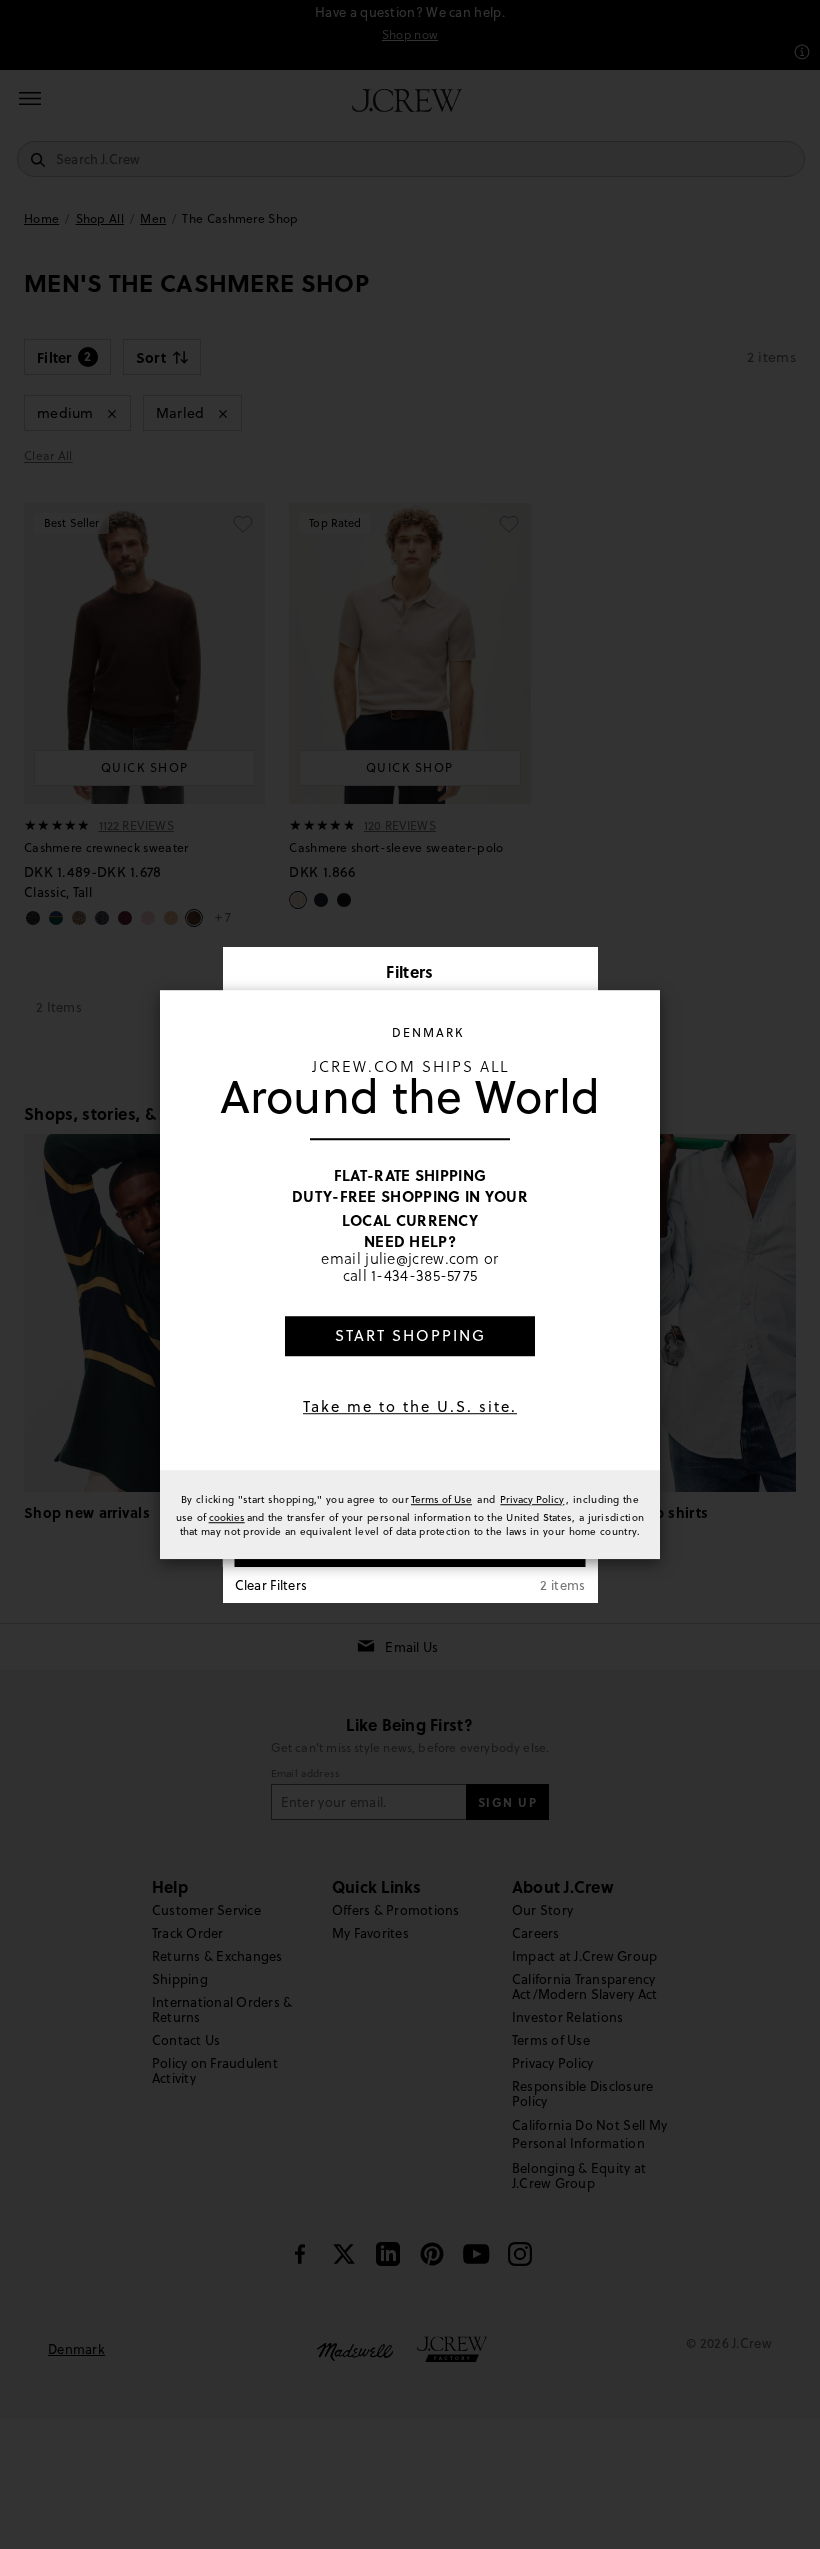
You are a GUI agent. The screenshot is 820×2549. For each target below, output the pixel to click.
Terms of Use (441, 1499)
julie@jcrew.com (422, 1258)
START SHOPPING (410, 1335)
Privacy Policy (532, 1499)
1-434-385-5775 (424, 1276)
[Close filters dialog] (576, 974)
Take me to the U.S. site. (410, 1406)
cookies (227, 1517)
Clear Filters (271, 1585)
